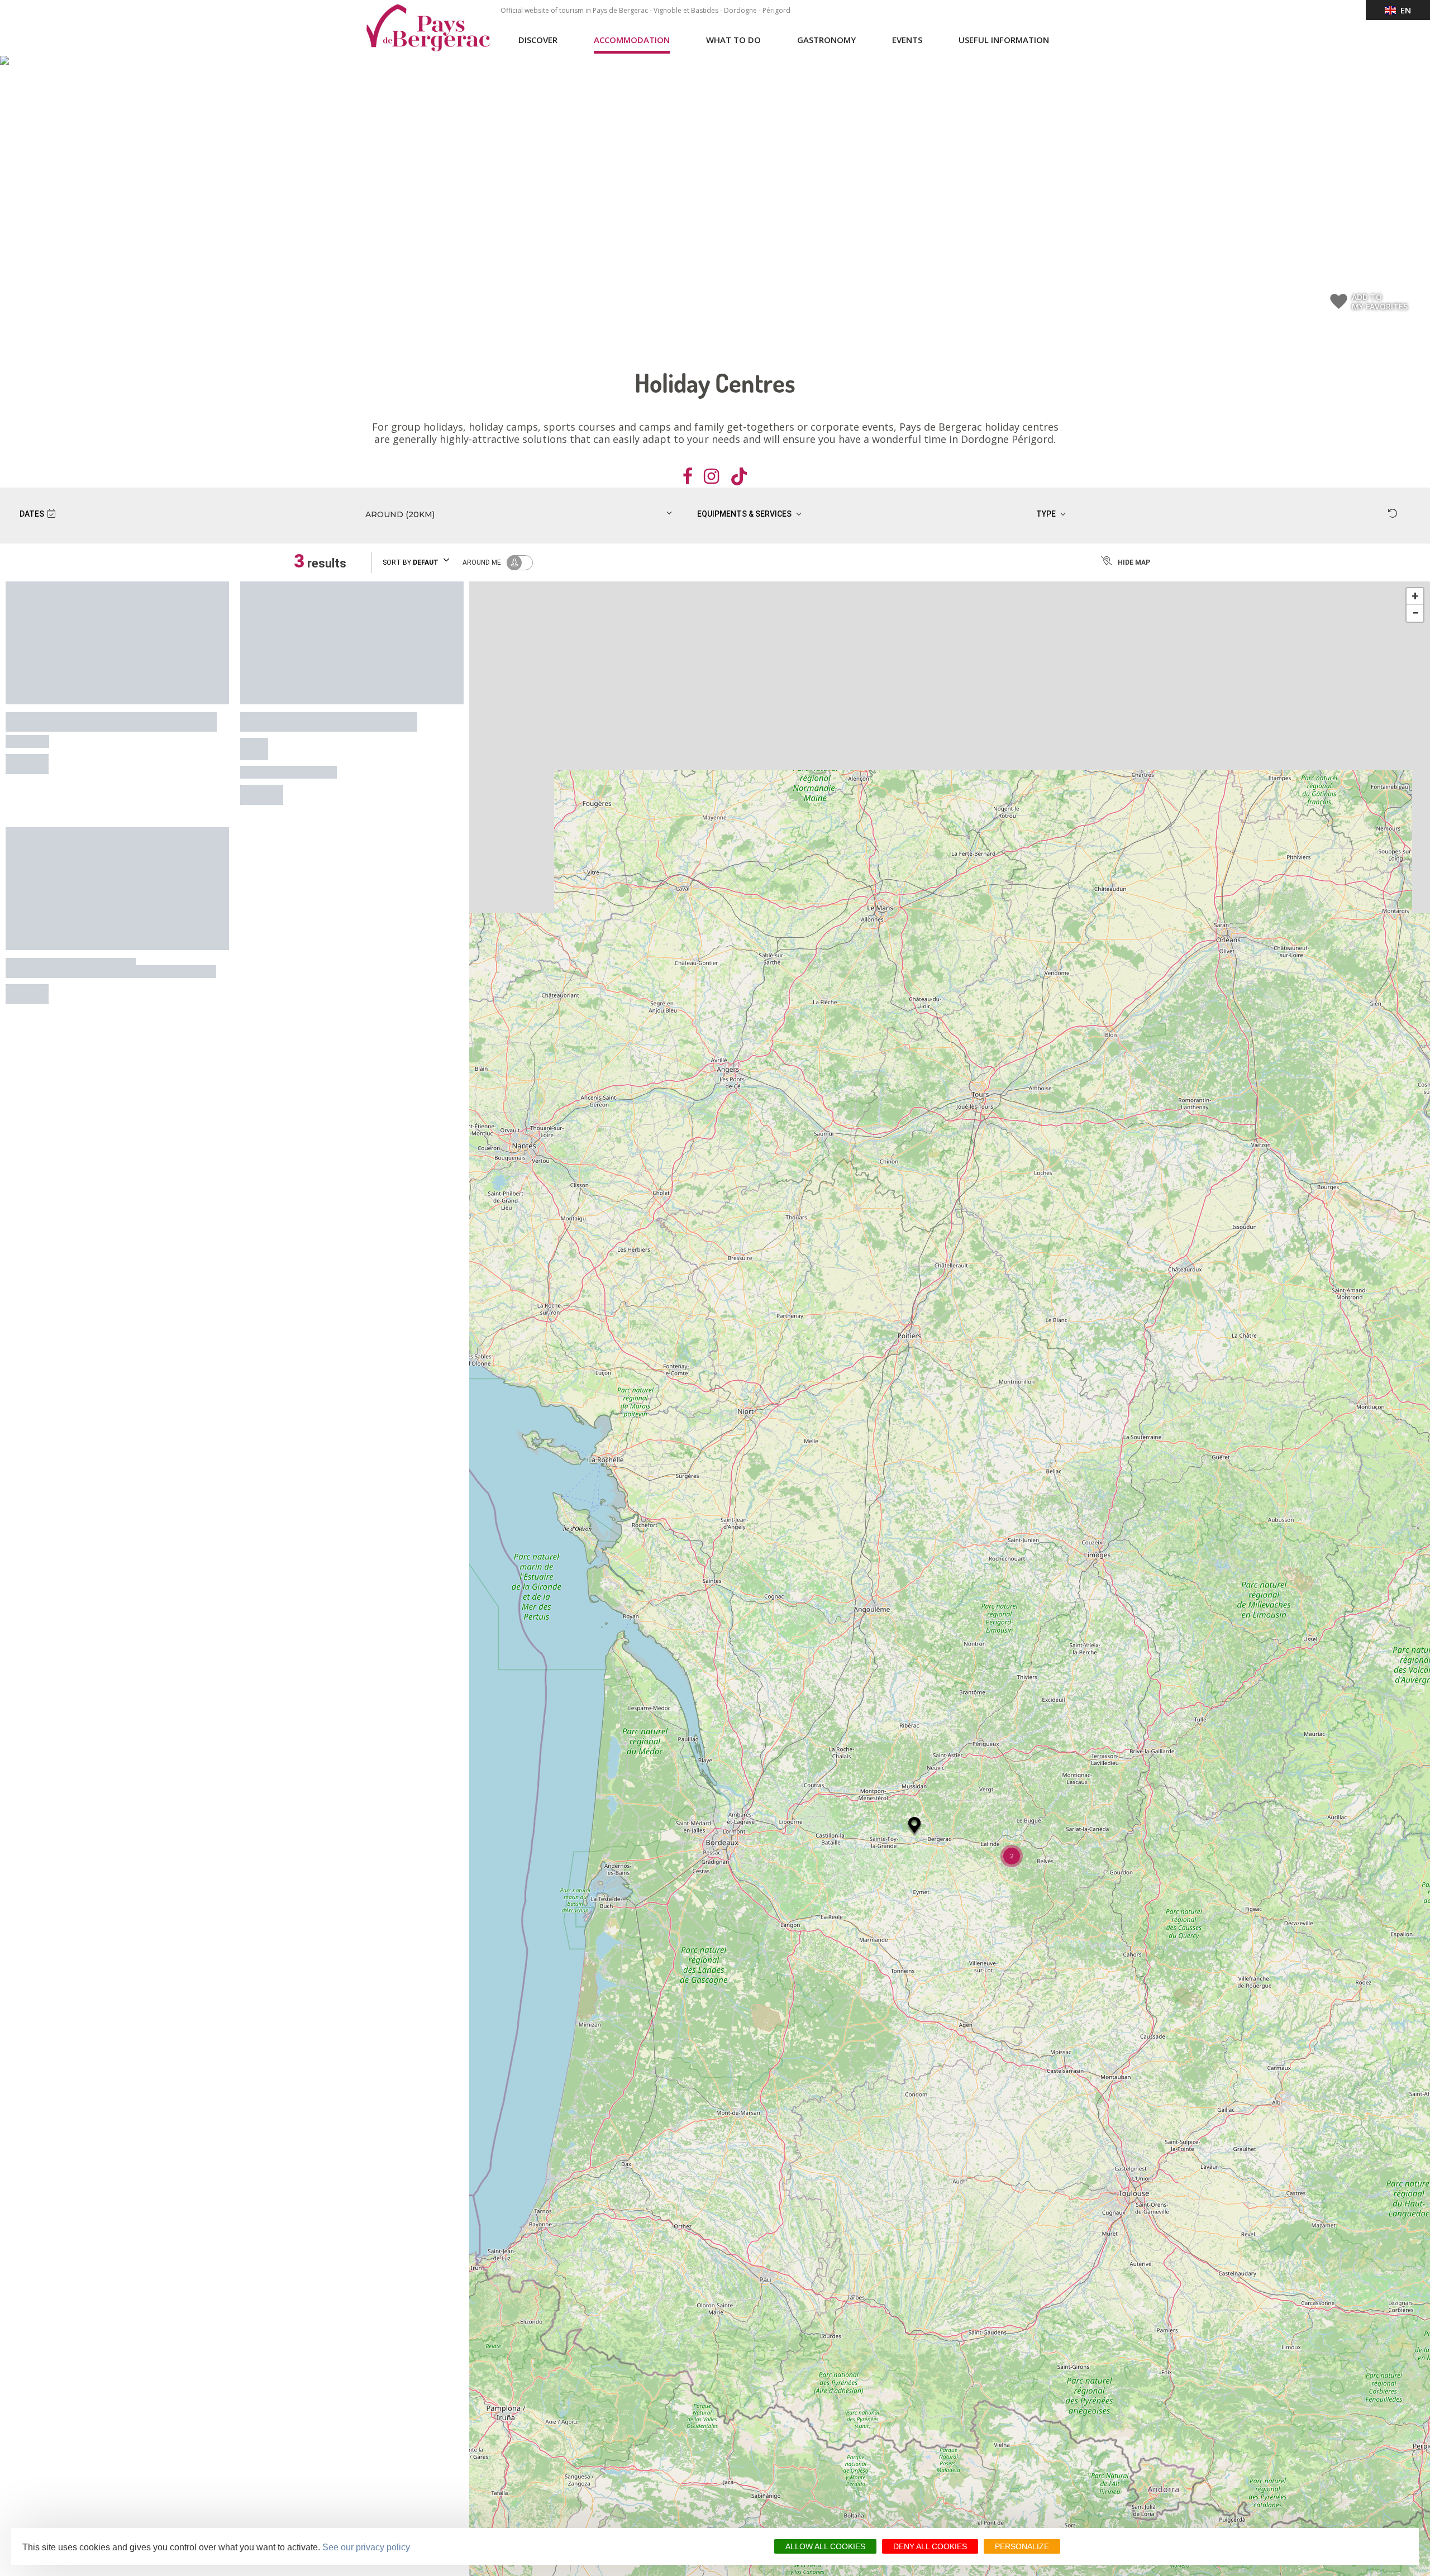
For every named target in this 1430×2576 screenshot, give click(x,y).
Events (907, 40)
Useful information (1004, 40)
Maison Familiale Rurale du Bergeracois (345, 718)
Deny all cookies (930, 2546)
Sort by (411, 562)
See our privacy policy (366, 2547)
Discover (538, 40)
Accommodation (632, 40)
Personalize (1022, 2546)
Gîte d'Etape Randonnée (70, 718)
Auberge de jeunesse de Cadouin (93, 919)
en (1403, 10)
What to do (733, 40)
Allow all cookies (825, 2546)
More (27, 750)
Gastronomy (826, 40)
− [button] (1415, 613)
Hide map (1134, 562)
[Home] (428, 28)
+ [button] (1415, 596)
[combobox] (491, 514)
